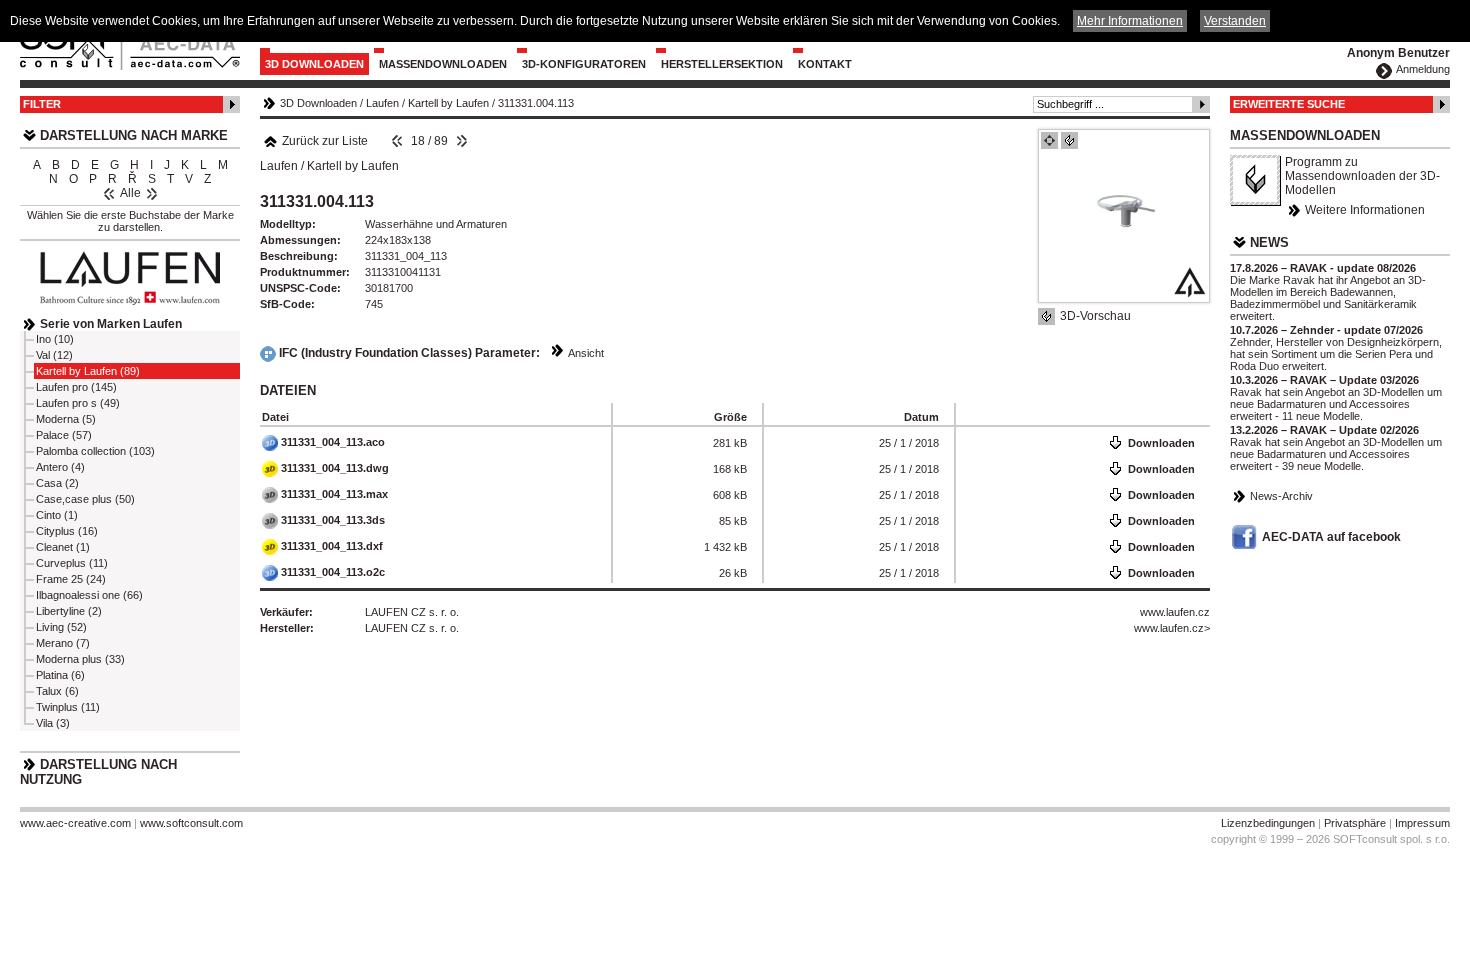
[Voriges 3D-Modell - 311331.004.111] (397, 141)
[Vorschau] (1049, 140)
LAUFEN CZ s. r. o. (412, 612)
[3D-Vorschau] (1069, 140)
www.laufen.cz (1175, 612)
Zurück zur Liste (325, 141)
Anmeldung (1423, 69)
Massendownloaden (443, 64)
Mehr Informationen (1130, 21)
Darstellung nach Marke (134, 135)
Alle (130, 193)
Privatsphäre (1355, 823)
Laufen (382, 103)
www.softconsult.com (191, 823)
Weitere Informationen (1365, 210)
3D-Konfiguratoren (584, 64)
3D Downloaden (314, 64)
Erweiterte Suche (1289, 104)
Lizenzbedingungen (1268, 823)
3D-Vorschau (1095, 316)
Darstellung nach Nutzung (98, 772)
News (1269, 242)
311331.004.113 (536, 103)
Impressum (1422, 823)
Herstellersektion (722, 64)
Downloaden (1161, 443)
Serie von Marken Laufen (111, 324)
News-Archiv (1281, 496)
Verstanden (1235, 21)
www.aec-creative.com (75, 823)
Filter (42, 104)
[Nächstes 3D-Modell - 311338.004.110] (462, 141)
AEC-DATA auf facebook (1331, 537)
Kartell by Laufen (448, 103)
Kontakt (825, 64)
